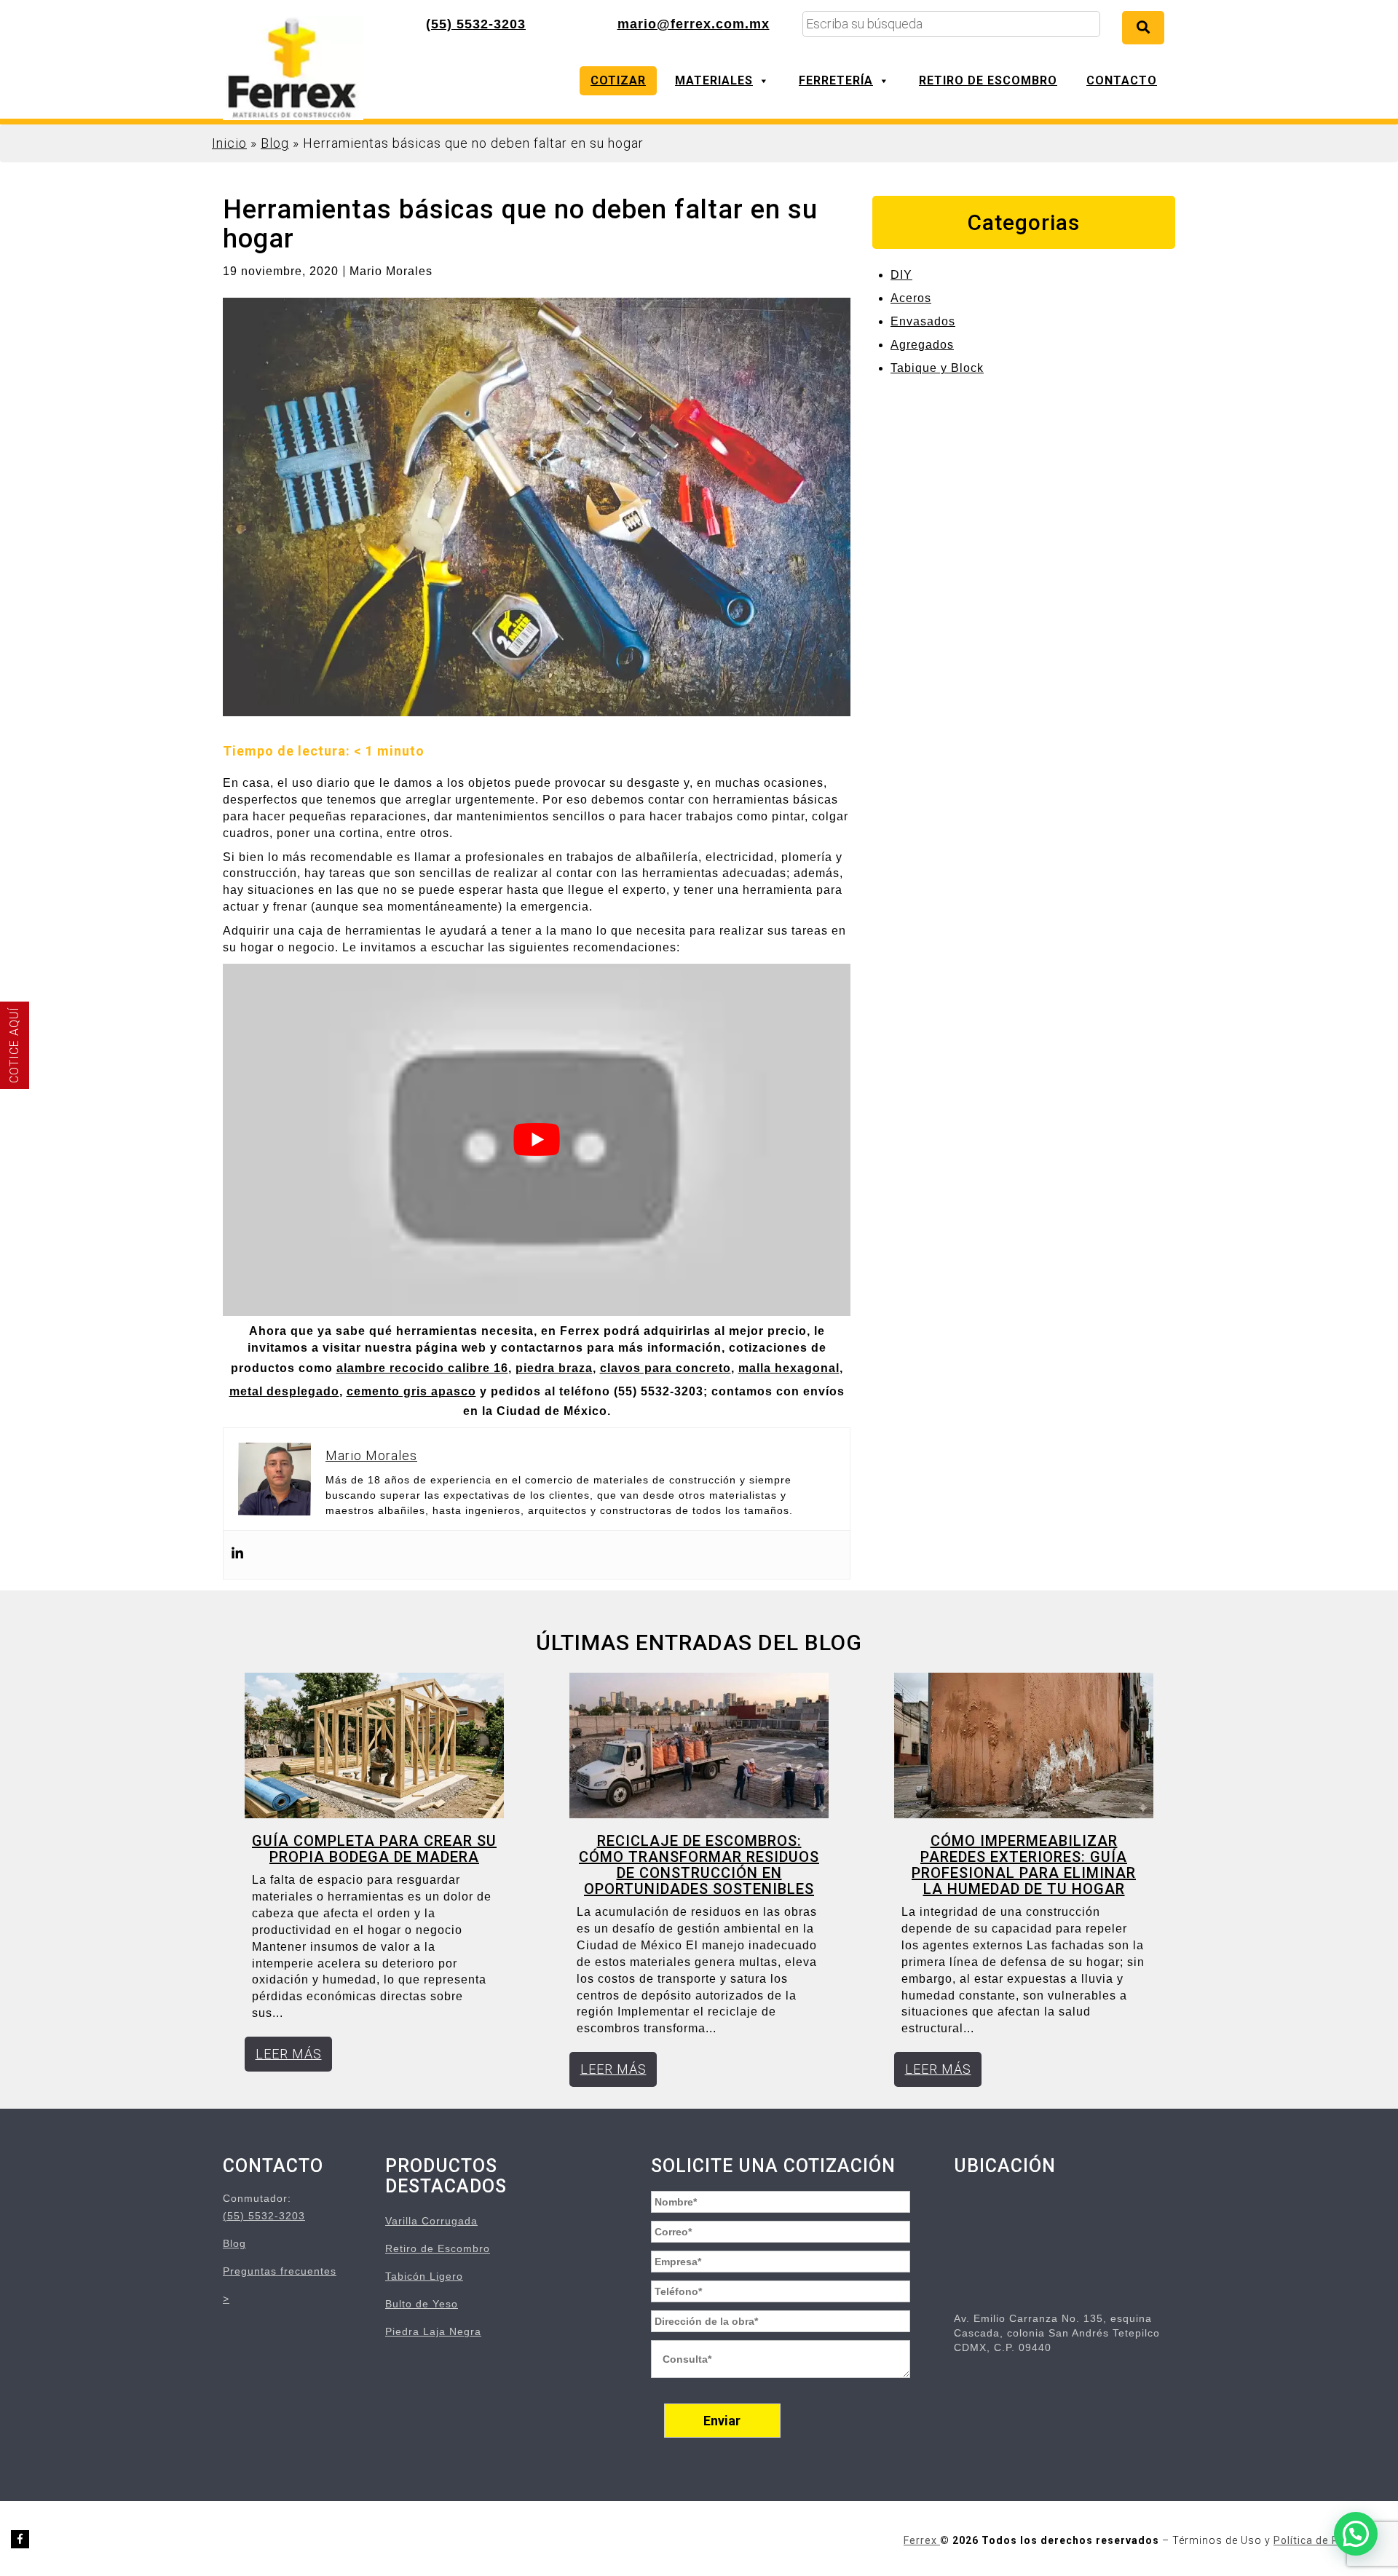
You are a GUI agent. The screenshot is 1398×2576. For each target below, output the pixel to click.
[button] (1356, 2534)
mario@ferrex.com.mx (694, 24)
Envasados (923, 321)
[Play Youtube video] (537, 1140)
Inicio (229, 143)
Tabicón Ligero (424, 2276)
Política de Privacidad (1330, 2540)
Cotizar (618, 80)
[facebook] (20, 2539)
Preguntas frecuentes (280, 2271)
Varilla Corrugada (431, 2221)
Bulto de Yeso (422, 2304)
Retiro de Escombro (988, 80)
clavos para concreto (666, 1368)
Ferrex (922, 2540)
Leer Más (289, 2054)
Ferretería (836, 80)
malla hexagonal (789, 1368)
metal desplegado (284, 1391)
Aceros (911, 298)
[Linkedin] (237, 1555)
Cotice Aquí (14, 1045)
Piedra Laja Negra (433, 2331)
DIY (901, 275)
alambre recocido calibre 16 (422, 1368)
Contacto (1122, 80)
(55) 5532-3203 (476, 24)
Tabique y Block (937, 368)
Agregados (922, 345)
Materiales (714, 80)
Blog (275, 143)
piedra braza (554, 1368)
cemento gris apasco (411, 1391)
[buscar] (1143, 28)
